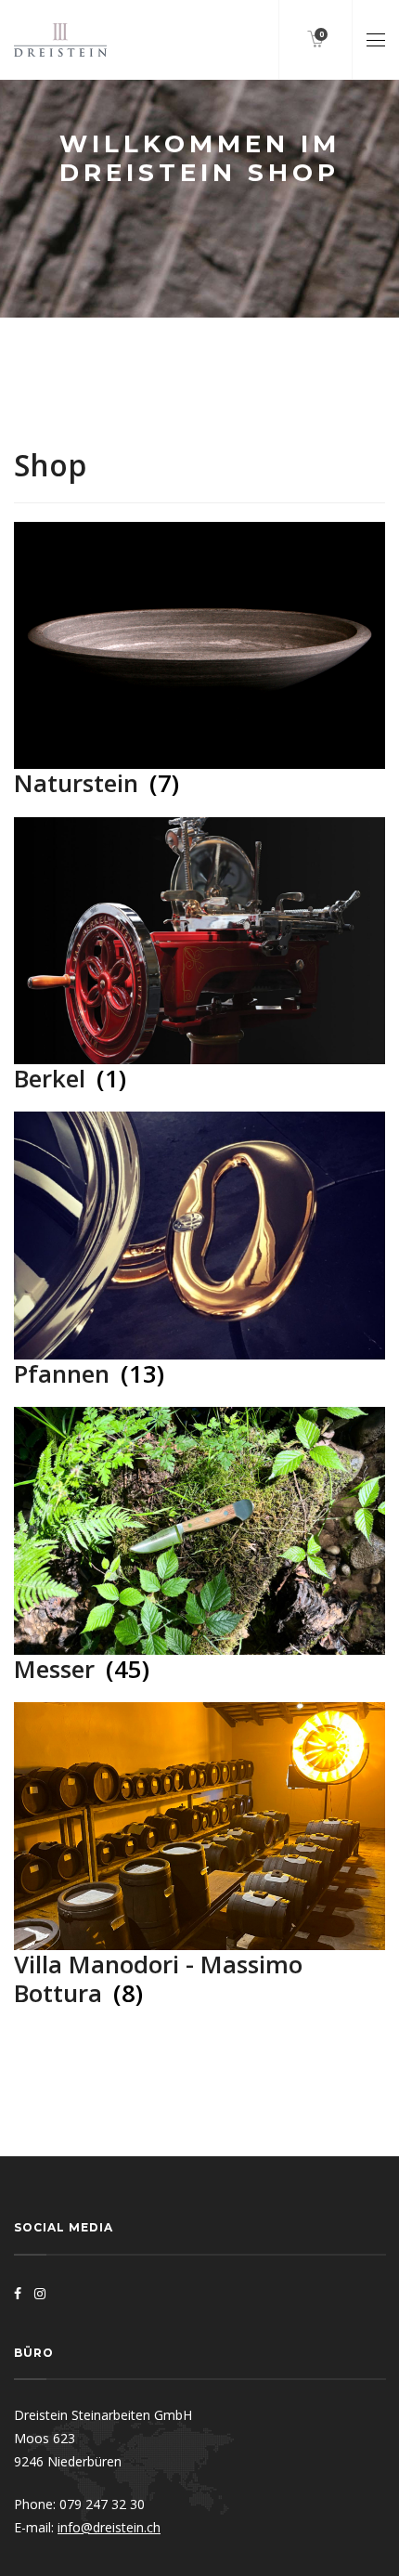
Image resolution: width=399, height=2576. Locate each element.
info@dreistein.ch (109, 2527)
